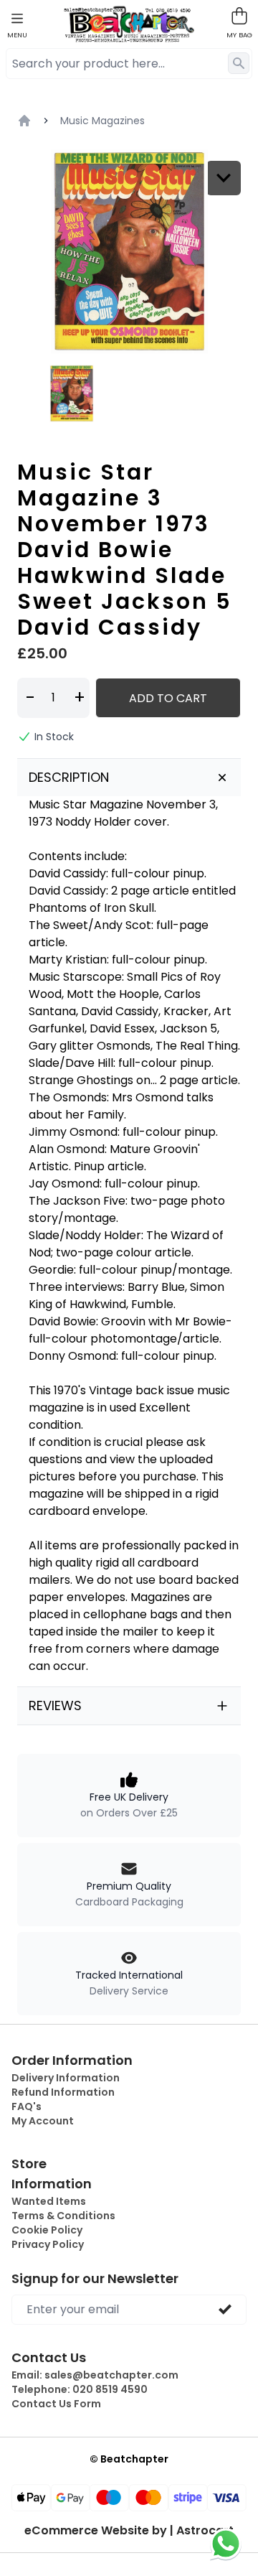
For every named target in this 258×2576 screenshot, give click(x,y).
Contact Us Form (56, 2404)
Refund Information (63, 2092)
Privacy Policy (48, 2244)
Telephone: (80, 2389)
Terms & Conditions (63, 2216)
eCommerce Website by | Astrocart (129, 2531)
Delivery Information (66, 2078)
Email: (95, 2375)
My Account (43, 2121)
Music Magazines (102, 121)
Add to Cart (168, 698)
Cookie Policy (47, 2230)
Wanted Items (49, 2201)
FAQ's (27, 2106)
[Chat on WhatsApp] (226, 2544)
